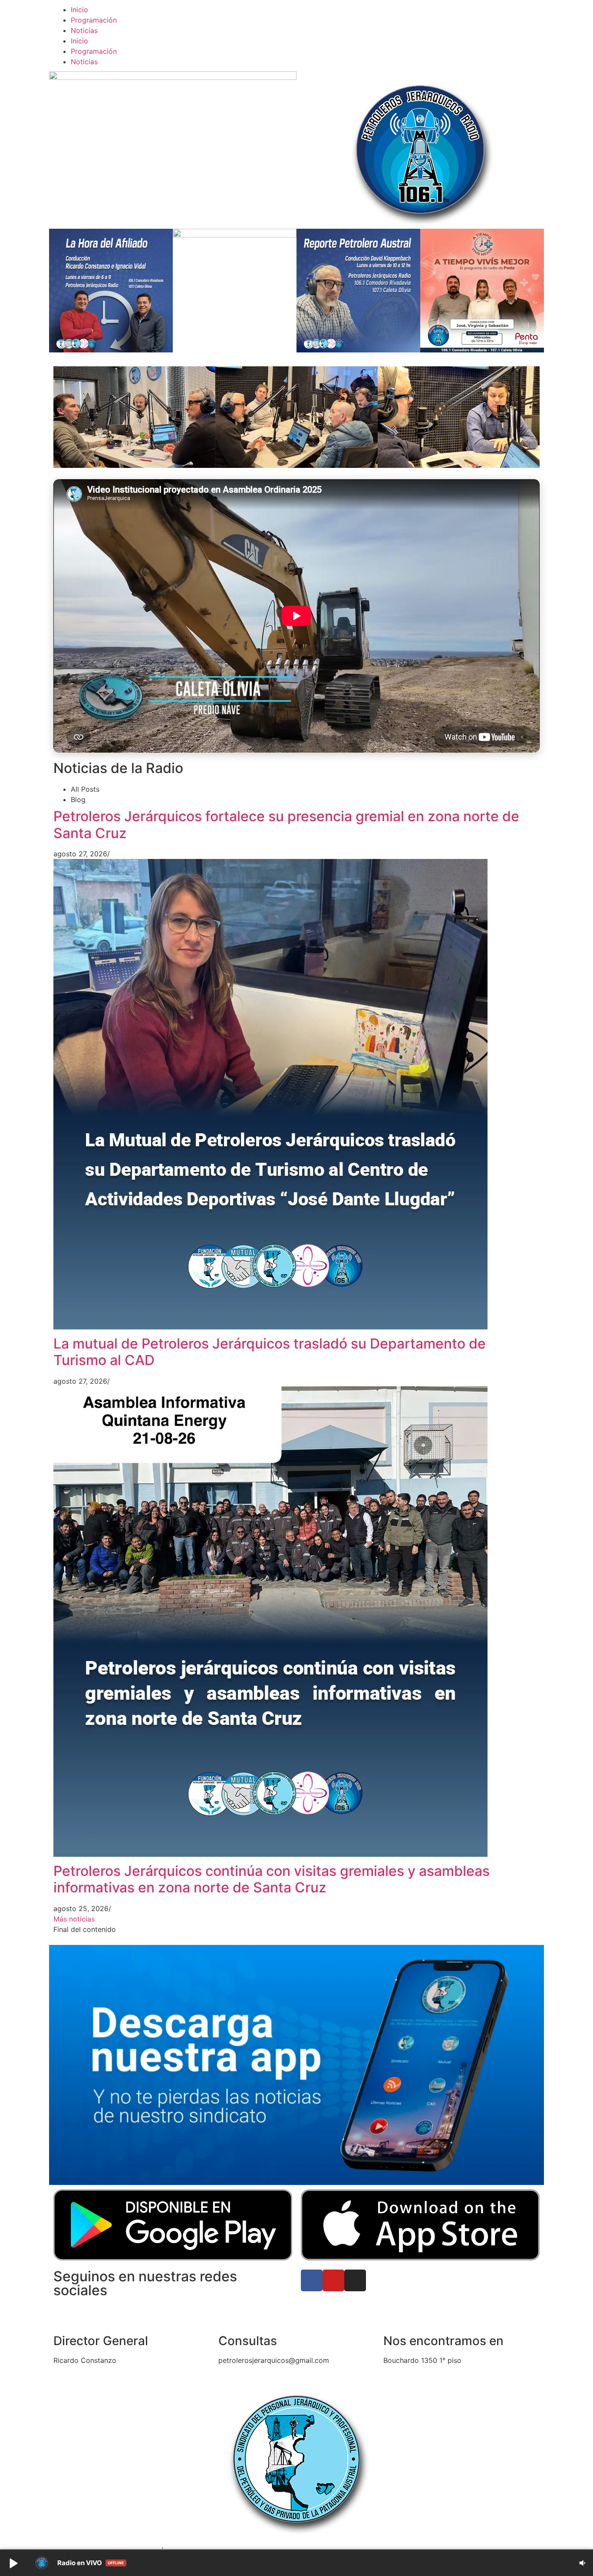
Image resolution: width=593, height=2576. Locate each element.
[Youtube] (333, 2280)
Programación (94, 20)
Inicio (79, 10)
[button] (13, 2563)
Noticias (84, 30)
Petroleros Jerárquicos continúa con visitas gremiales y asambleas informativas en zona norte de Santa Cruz (272, 1879)
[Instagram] (355, 2280)
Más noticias (74, 1919)
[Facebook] (312, 2280)
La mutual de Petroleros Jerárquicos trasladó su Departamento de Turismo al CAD (270, 1352)
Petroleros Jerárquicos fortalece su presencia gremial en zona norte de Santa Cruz (286, 824)
